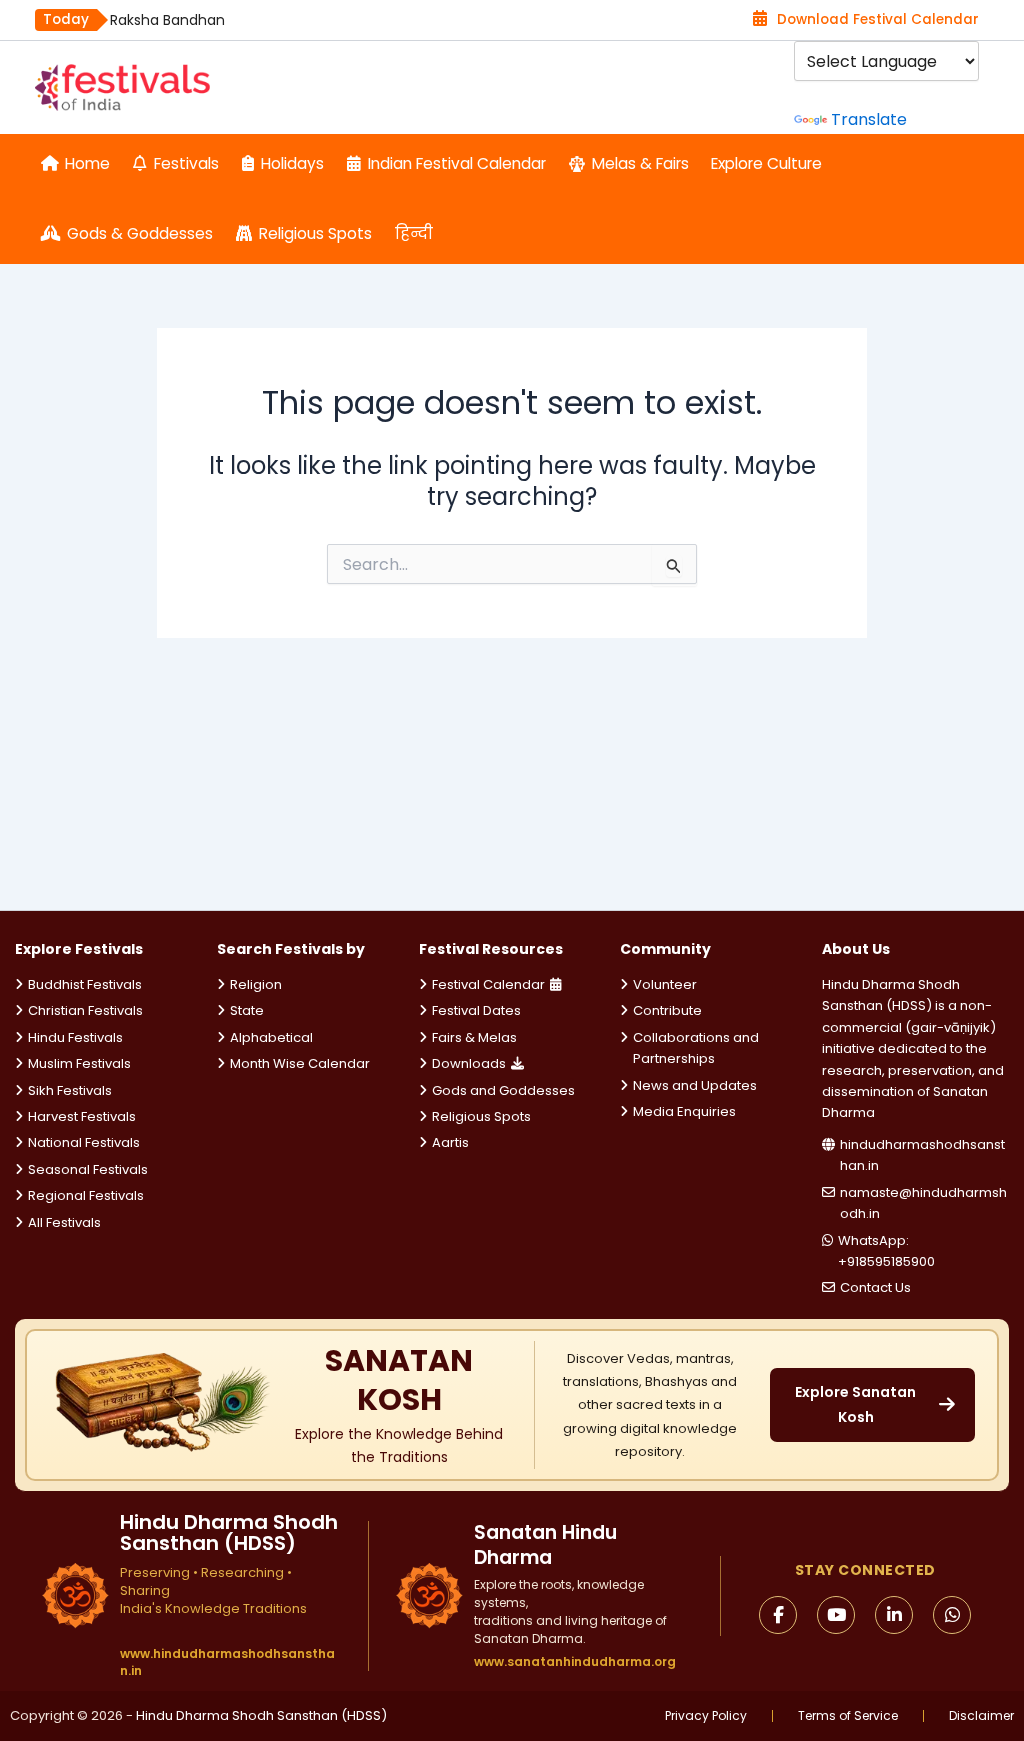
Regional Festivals (86, 1195)
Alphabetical (271, 1037)
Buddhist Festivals (85, 984)
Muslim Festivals (79, 1063)
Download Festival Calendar (878, 19)
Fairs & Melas (474, 1037)
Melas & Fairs (640, 163)
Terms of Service (848, 1716)
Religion (256, 984)
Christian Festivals (85, 1010)
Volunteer (665, 984)
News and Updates (695, 1085)
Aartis (450, 1142)
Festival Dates (476, 1010)
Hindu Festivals (75, 1037)
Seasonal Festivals (88, 1169)
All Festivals (64, 1222)
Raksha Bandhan (167, 20)
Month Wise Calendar (300, 1063)
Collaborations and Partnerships (696, 1048)
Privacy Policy (706, 1716)
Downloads (469, 1063)
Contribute (667, 1010)
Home (87, 163)
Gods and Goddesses (503, 1090)
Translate (869, 119)
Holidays (292, 163)
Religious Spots (315, 233)
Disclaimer (981, 1716)
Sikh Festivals (70, 1090)
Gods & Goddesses (140, 233)
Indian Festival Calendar (457, 163)
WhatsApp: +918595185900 (886, 1251)
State (247, 1010)
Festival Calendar (488, 984)
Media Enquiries (684, 1111)
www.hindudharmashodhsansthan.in (227, 1662)
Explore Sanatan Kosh (855, 1404)
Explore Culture (766, 163)
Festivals (186, 163)
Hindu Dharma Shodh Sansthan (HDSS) (261, 1715)
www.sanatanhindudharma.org (575, 1661)
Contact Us (875, 1287)
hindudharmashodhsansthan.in (922, 1155)
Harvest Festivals (82, 1116)
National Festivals (84, 1142)
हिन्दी (414, 233)
